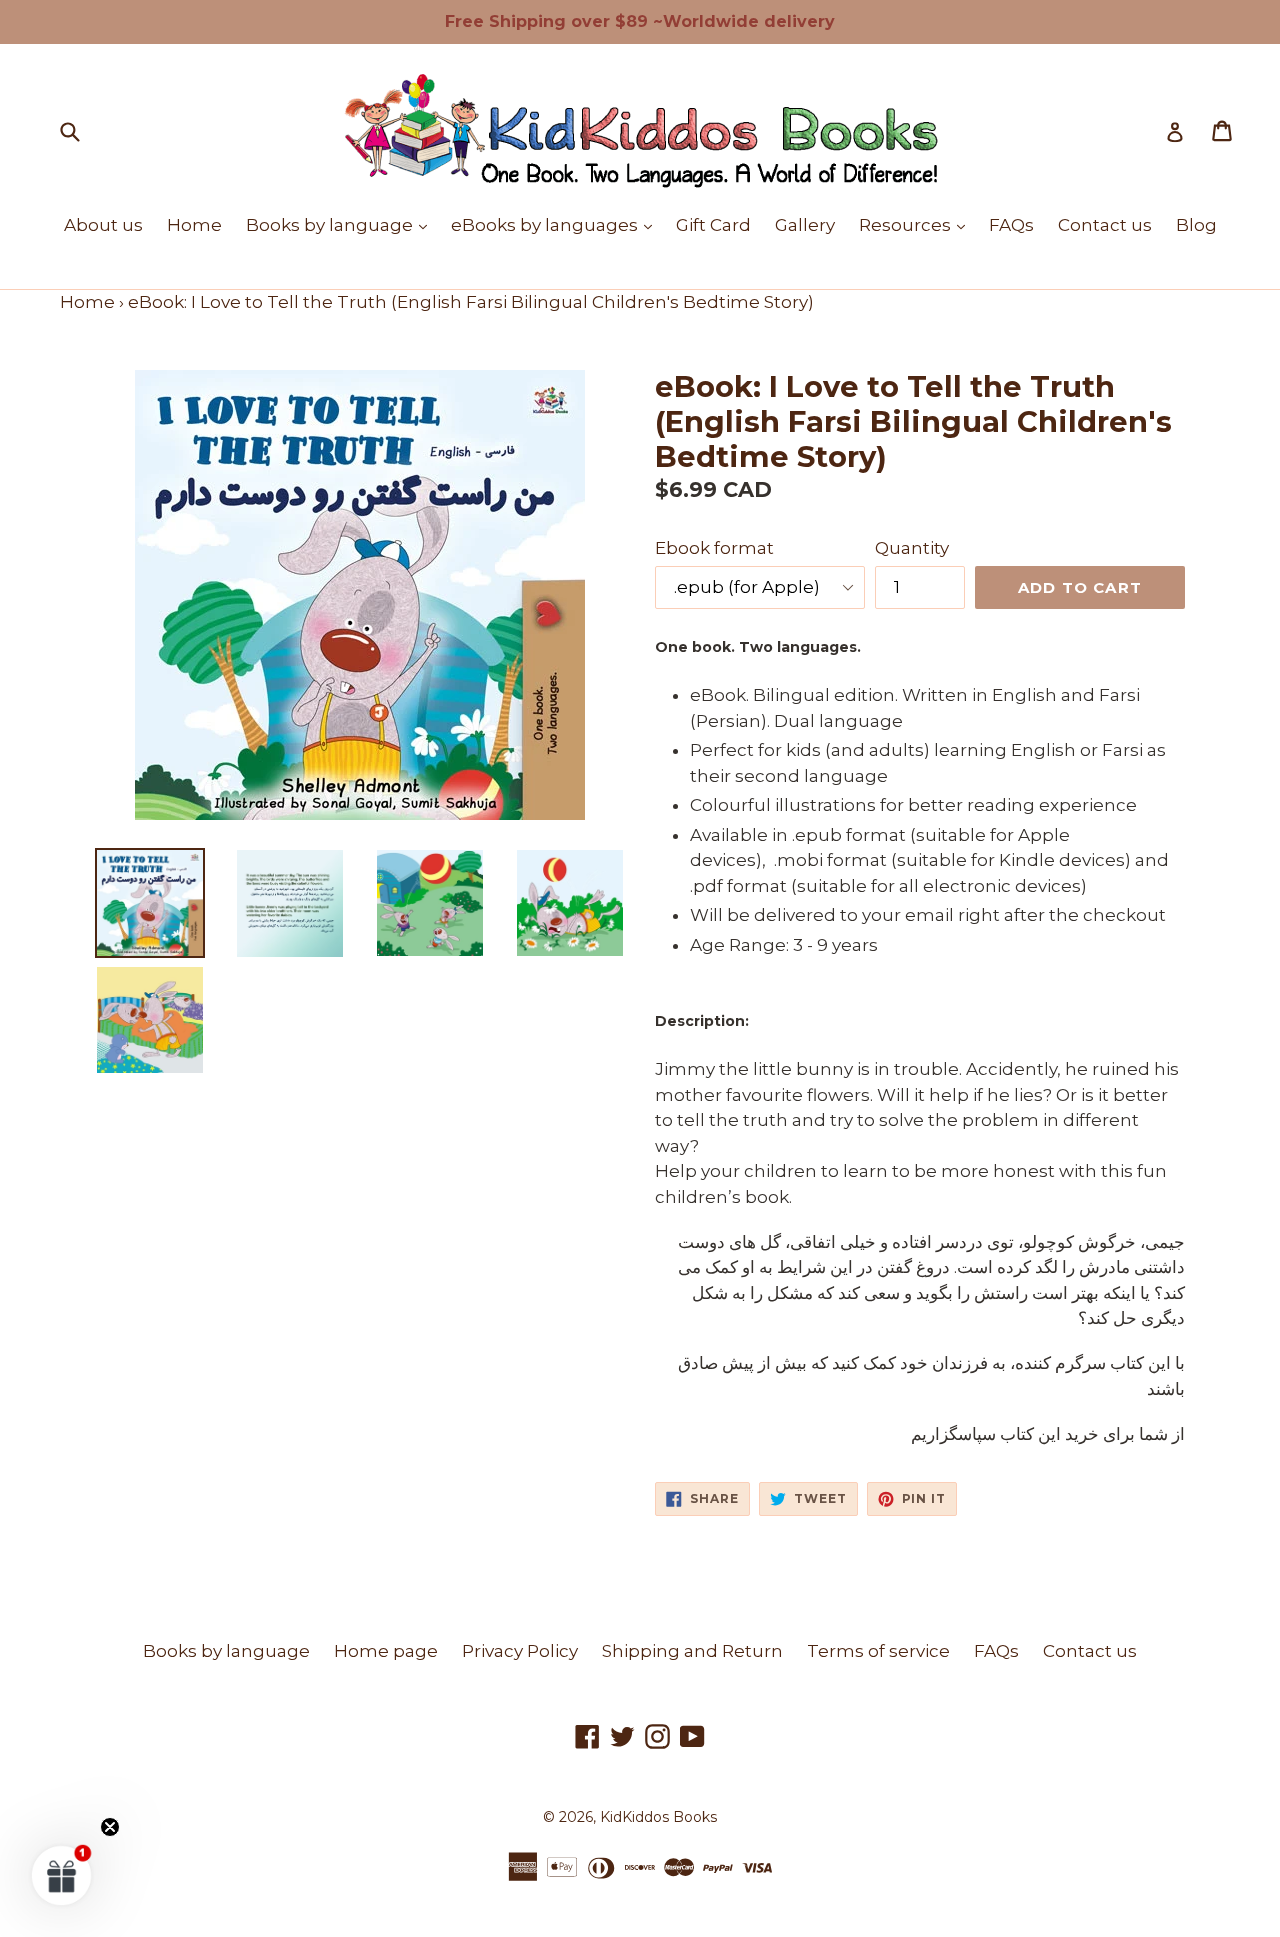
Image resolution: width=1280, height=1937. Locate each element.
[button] (62, 1875)
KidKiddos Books (658, 1817)
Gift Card (713, 225)
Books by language (341, 224)
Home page (386, 1651)
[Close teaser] (110, 1827)
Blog (1196, 225)
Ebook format (714, 548)
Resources (917, 224)
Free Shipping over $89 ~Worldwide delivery (640, 21)
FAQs (1011, 225)
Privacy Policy (520, 1651)
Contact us (1105, 225)
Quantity (912, 548)
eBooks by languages (556, 224)
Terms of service (878, 1651)
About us (103, 225)
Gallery (805, 225)
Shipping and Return (692, 1651)
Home (194, 225)
